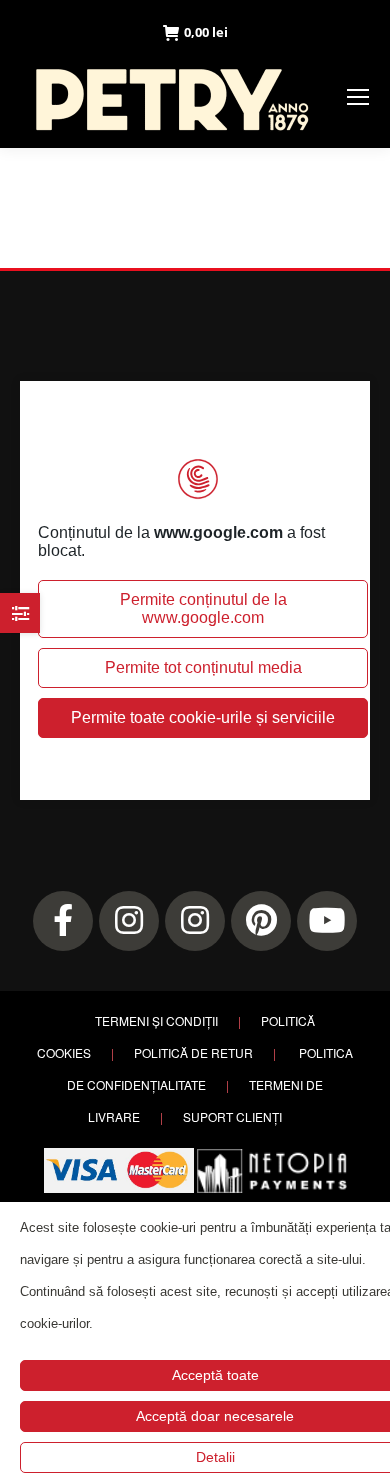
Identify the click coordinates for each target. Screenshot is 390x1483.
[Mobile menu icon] (358, 97)
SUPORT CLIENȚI (232, 1116)
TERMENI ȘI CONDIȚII (156, 1020)
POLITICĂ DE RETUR (193, 1052)
